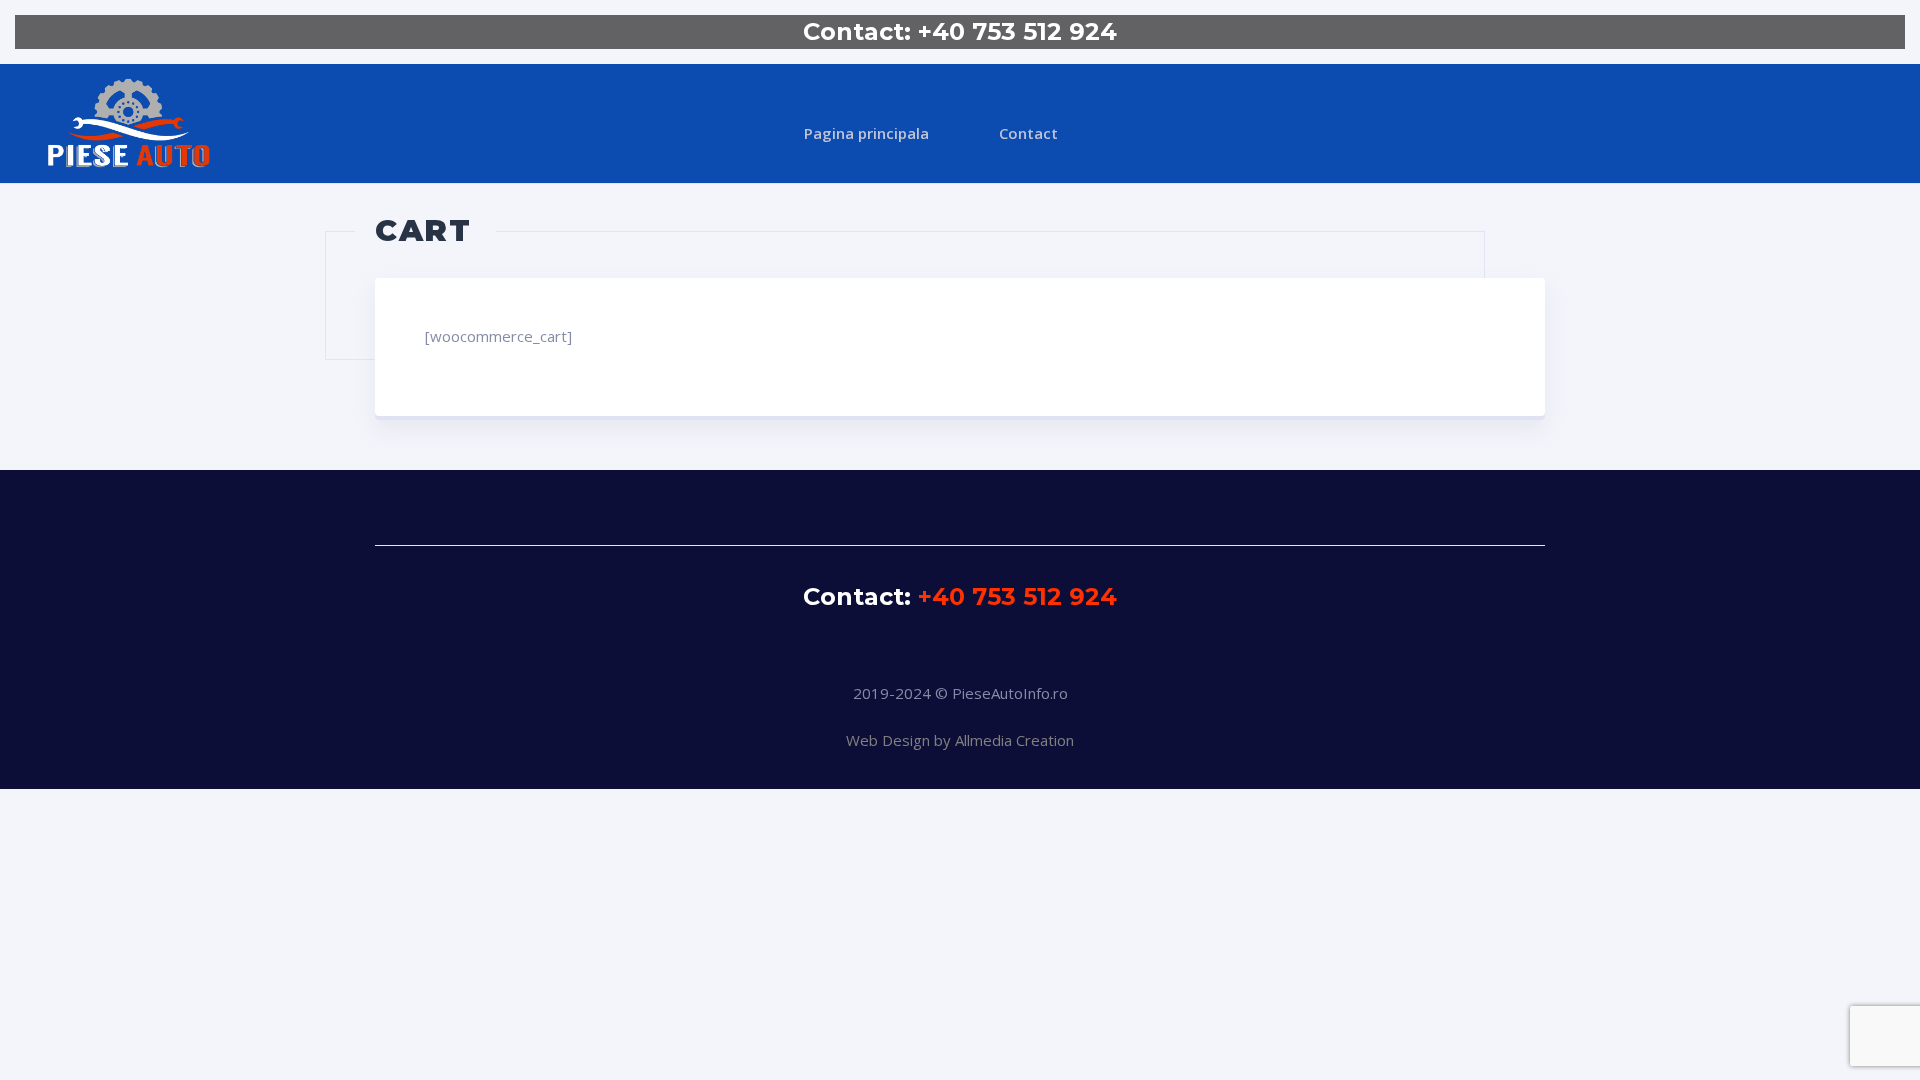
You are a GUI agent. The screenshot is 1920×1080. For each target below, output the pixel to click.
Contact (1028, 133)
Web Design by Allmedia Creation (960, 740)
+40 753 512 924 (1017, 31)
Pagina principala (866, 133)
